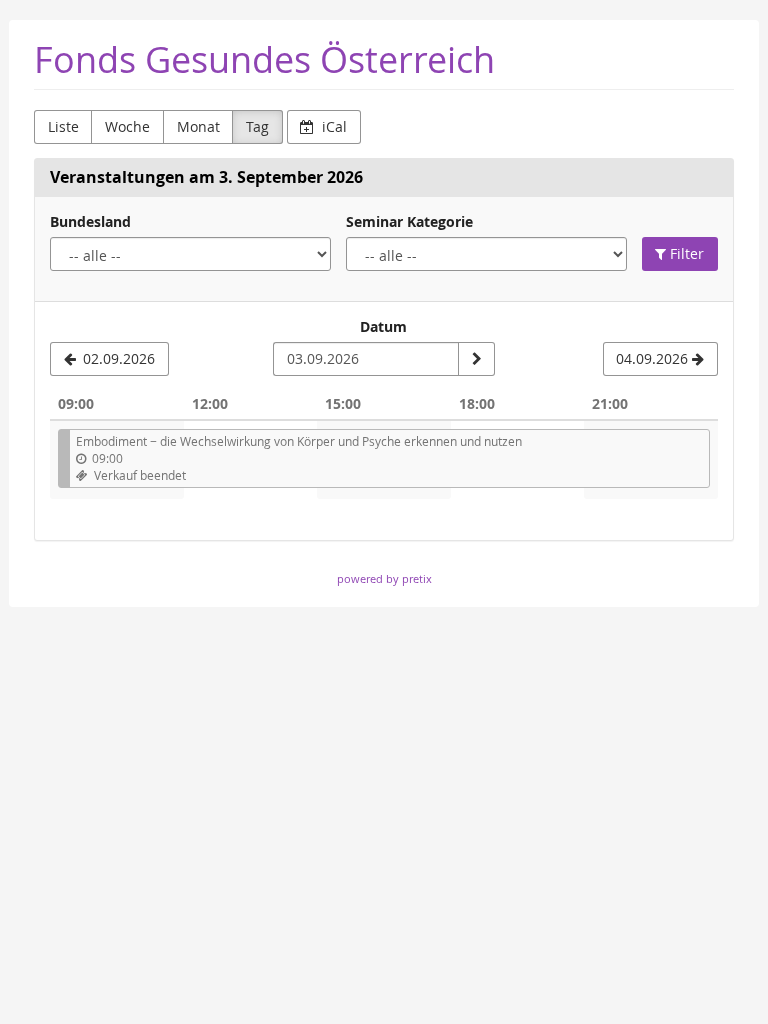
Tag (257, 126)
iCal (332, 126)
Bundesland (90, 221)
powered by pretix (384, 578)
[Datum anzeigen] (476, 359)
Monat (198, 126)
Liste (63, 126)
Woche (127, 126)
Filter (685, 253)
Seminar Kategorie (409, 221)
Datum (383, 326)
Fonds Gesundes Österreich (264, 59)
